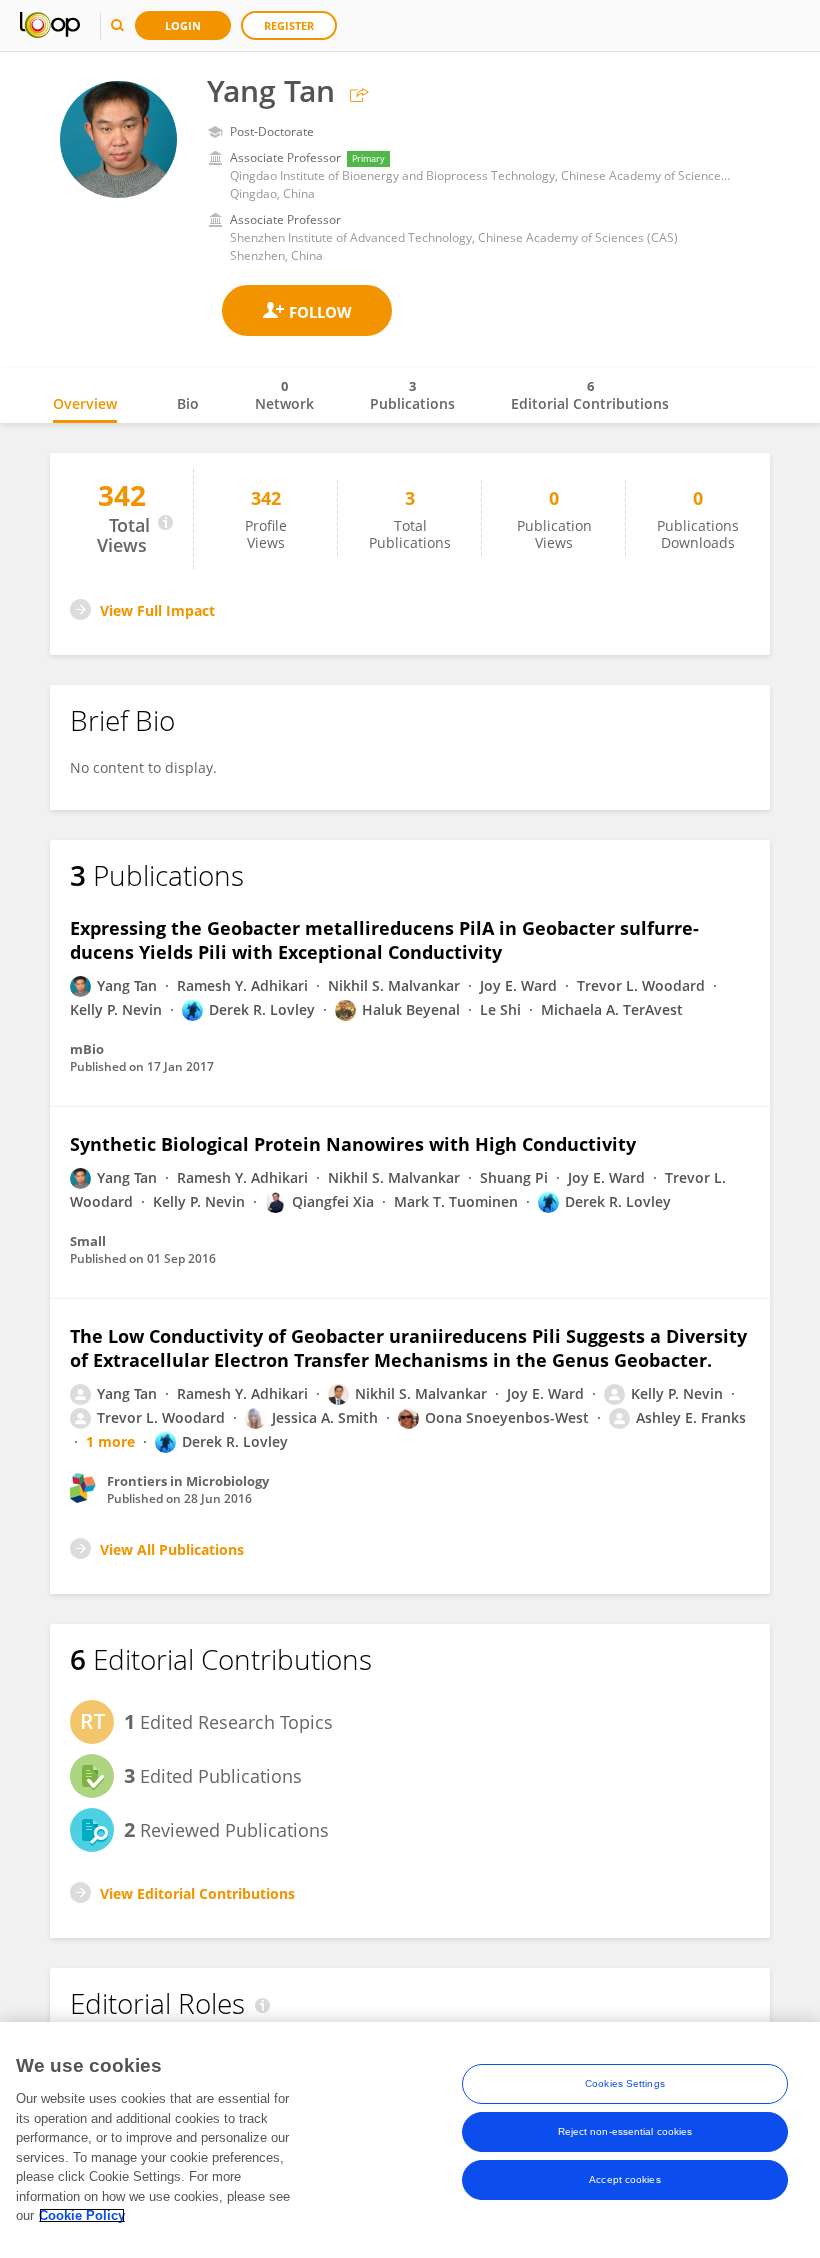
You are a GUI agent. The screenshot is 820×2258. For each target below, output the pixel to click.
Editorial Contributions (590, 395)
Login (183, 25)
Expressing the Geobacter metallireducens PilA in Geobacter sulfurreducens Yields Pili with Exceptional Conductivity (384, 940)
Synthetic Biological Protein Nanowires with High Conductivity (353, 1144)
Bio (188, 403)
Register (289, 25)
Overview (85, 403)
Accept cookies (624, 2179)
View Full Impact (157, 610)
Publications (412, 395)
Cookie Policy (82, 2215)
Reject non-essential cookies (625, 2131)
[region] (410, 2140)
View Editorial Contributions (197, 1893)
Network (284, 395)
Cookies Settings (625, 2083)
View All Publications (172, 1549)
